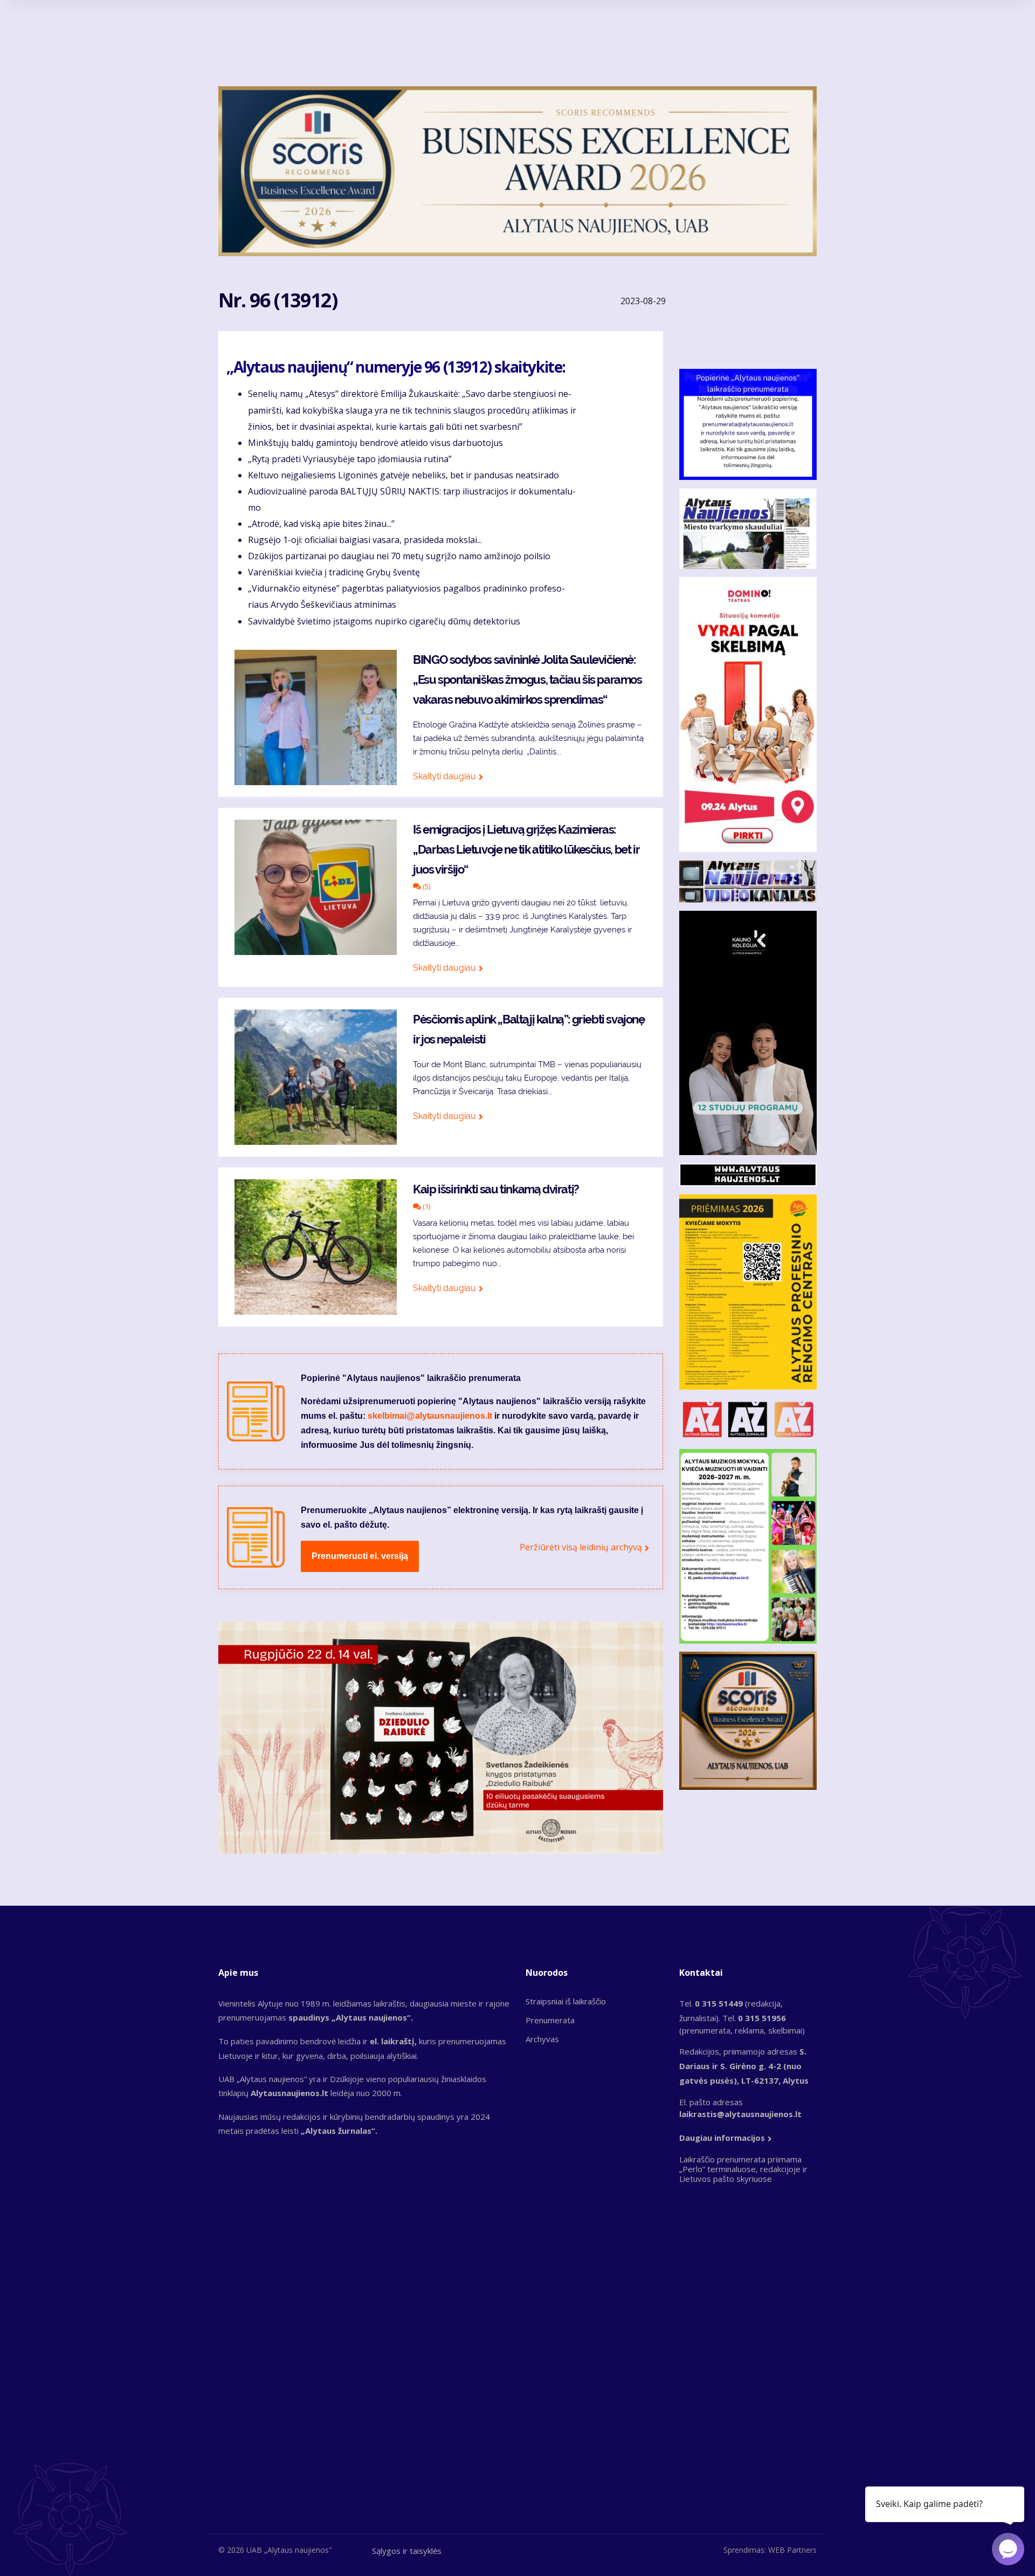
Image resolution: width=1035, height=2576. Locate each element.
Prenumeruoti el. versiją (360, 1556)
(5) (426, 887)
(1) (426, 1206)
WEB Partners (792, 2550)
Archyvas (542, 2039)
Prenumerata (550, 2020)
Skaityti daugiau (444, 776)
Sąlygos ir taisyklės (407, 2551)
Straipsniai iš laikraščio (566, 2001)
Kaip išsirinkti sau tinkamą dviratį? (496, 1189)
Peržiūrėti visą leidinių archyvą (581, 1547)
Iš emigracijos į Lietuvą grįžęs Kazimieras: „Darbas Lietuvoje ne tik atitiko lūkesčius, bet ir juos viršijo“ (526, 849)
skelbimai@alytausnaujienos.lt (430, 1416)
